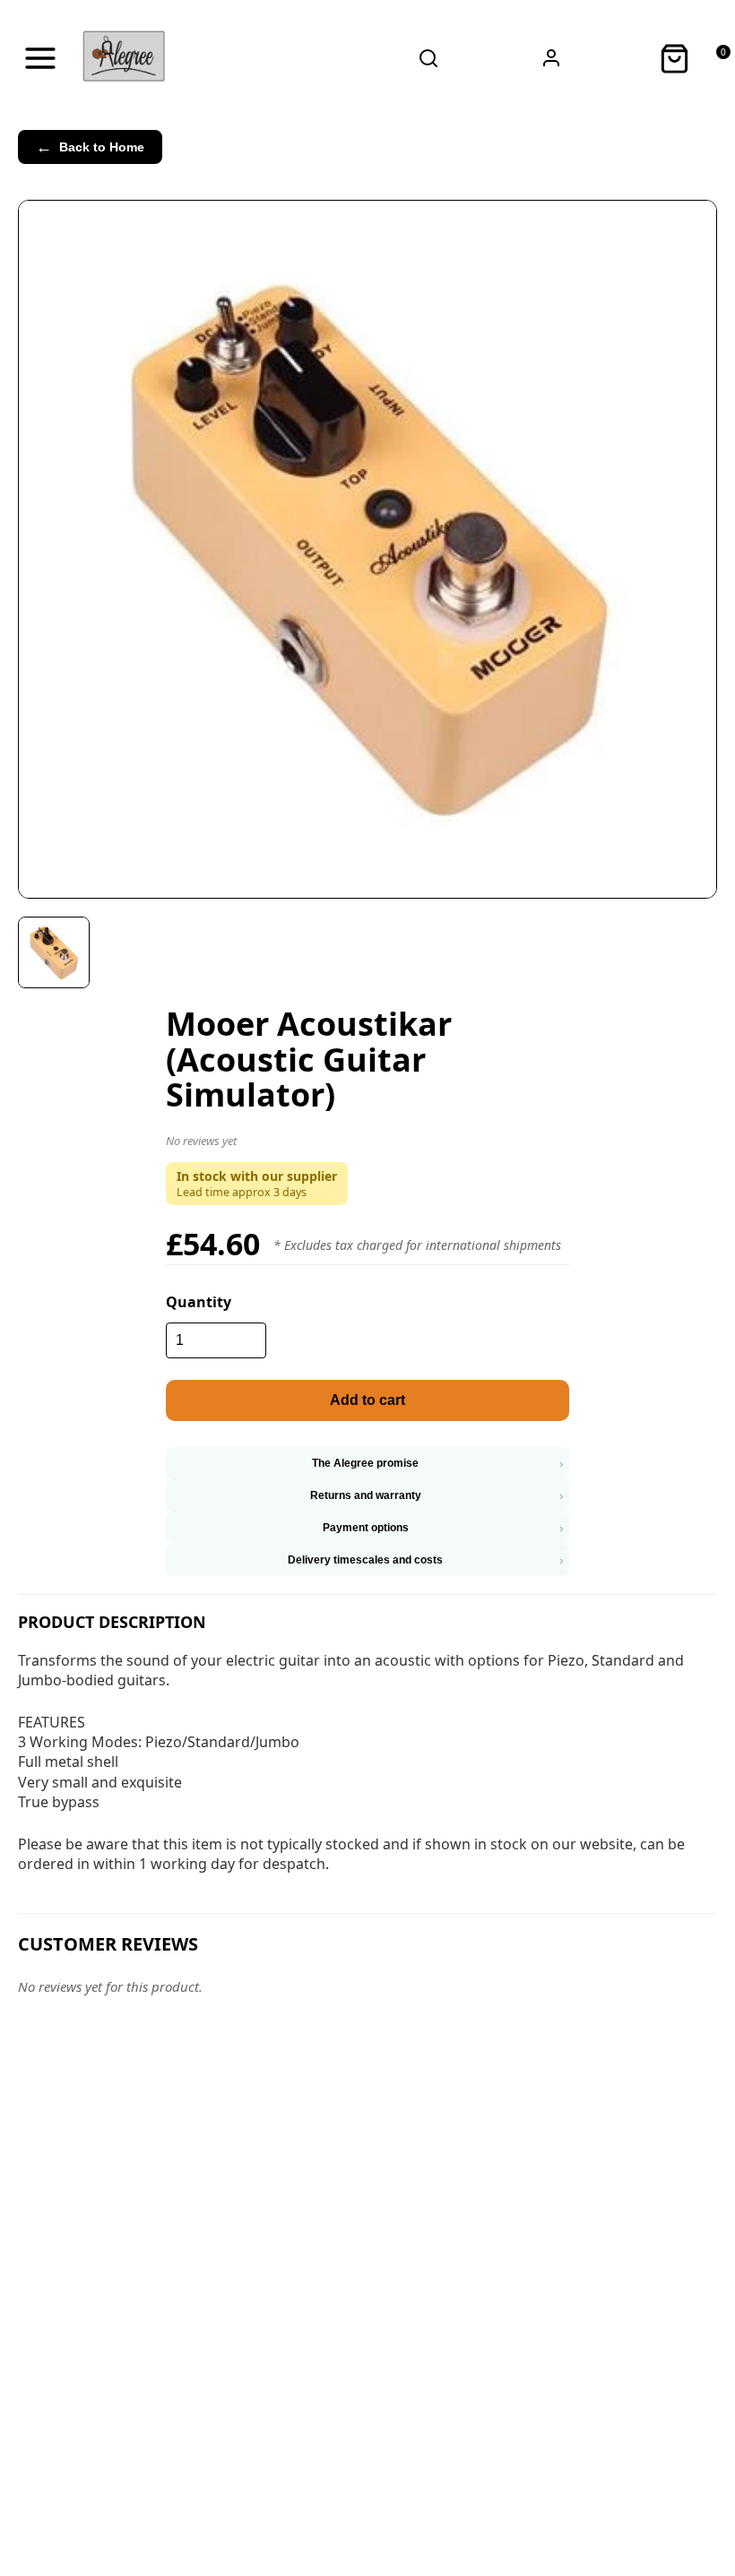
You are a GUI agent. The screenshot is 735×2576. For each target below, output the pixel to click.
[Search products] (428, 58)
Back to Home (90, 147)
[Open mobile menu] (40, 58)
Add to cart (367, 1400)
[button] (367, 1144)
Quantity (199, 1302)
